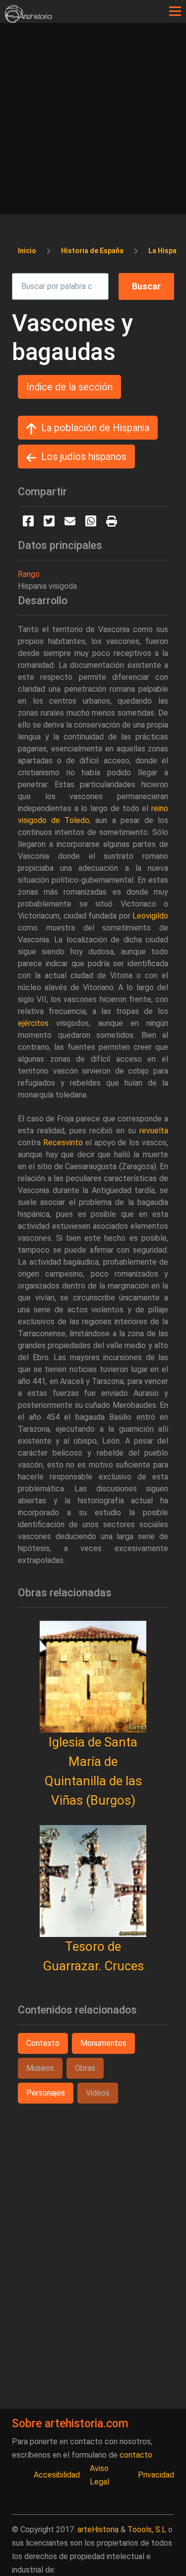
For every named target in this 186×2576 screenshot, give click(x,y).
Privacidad (156, 2475)
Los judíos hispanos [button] (84, 457)
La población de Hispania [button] (95, 428)
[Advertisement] (93, 121)
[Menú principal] (175, 11)
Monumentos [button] (103, 2043)
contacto (136, 2455)
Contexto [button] (43, 2043)
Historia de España (92, 251)
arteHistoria (98, 2530)
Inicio (27, 251)
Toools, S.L (147, 2530)
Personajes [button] (46, 2093)
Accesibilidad (57, 2475)
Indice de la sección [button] (69, 387)
